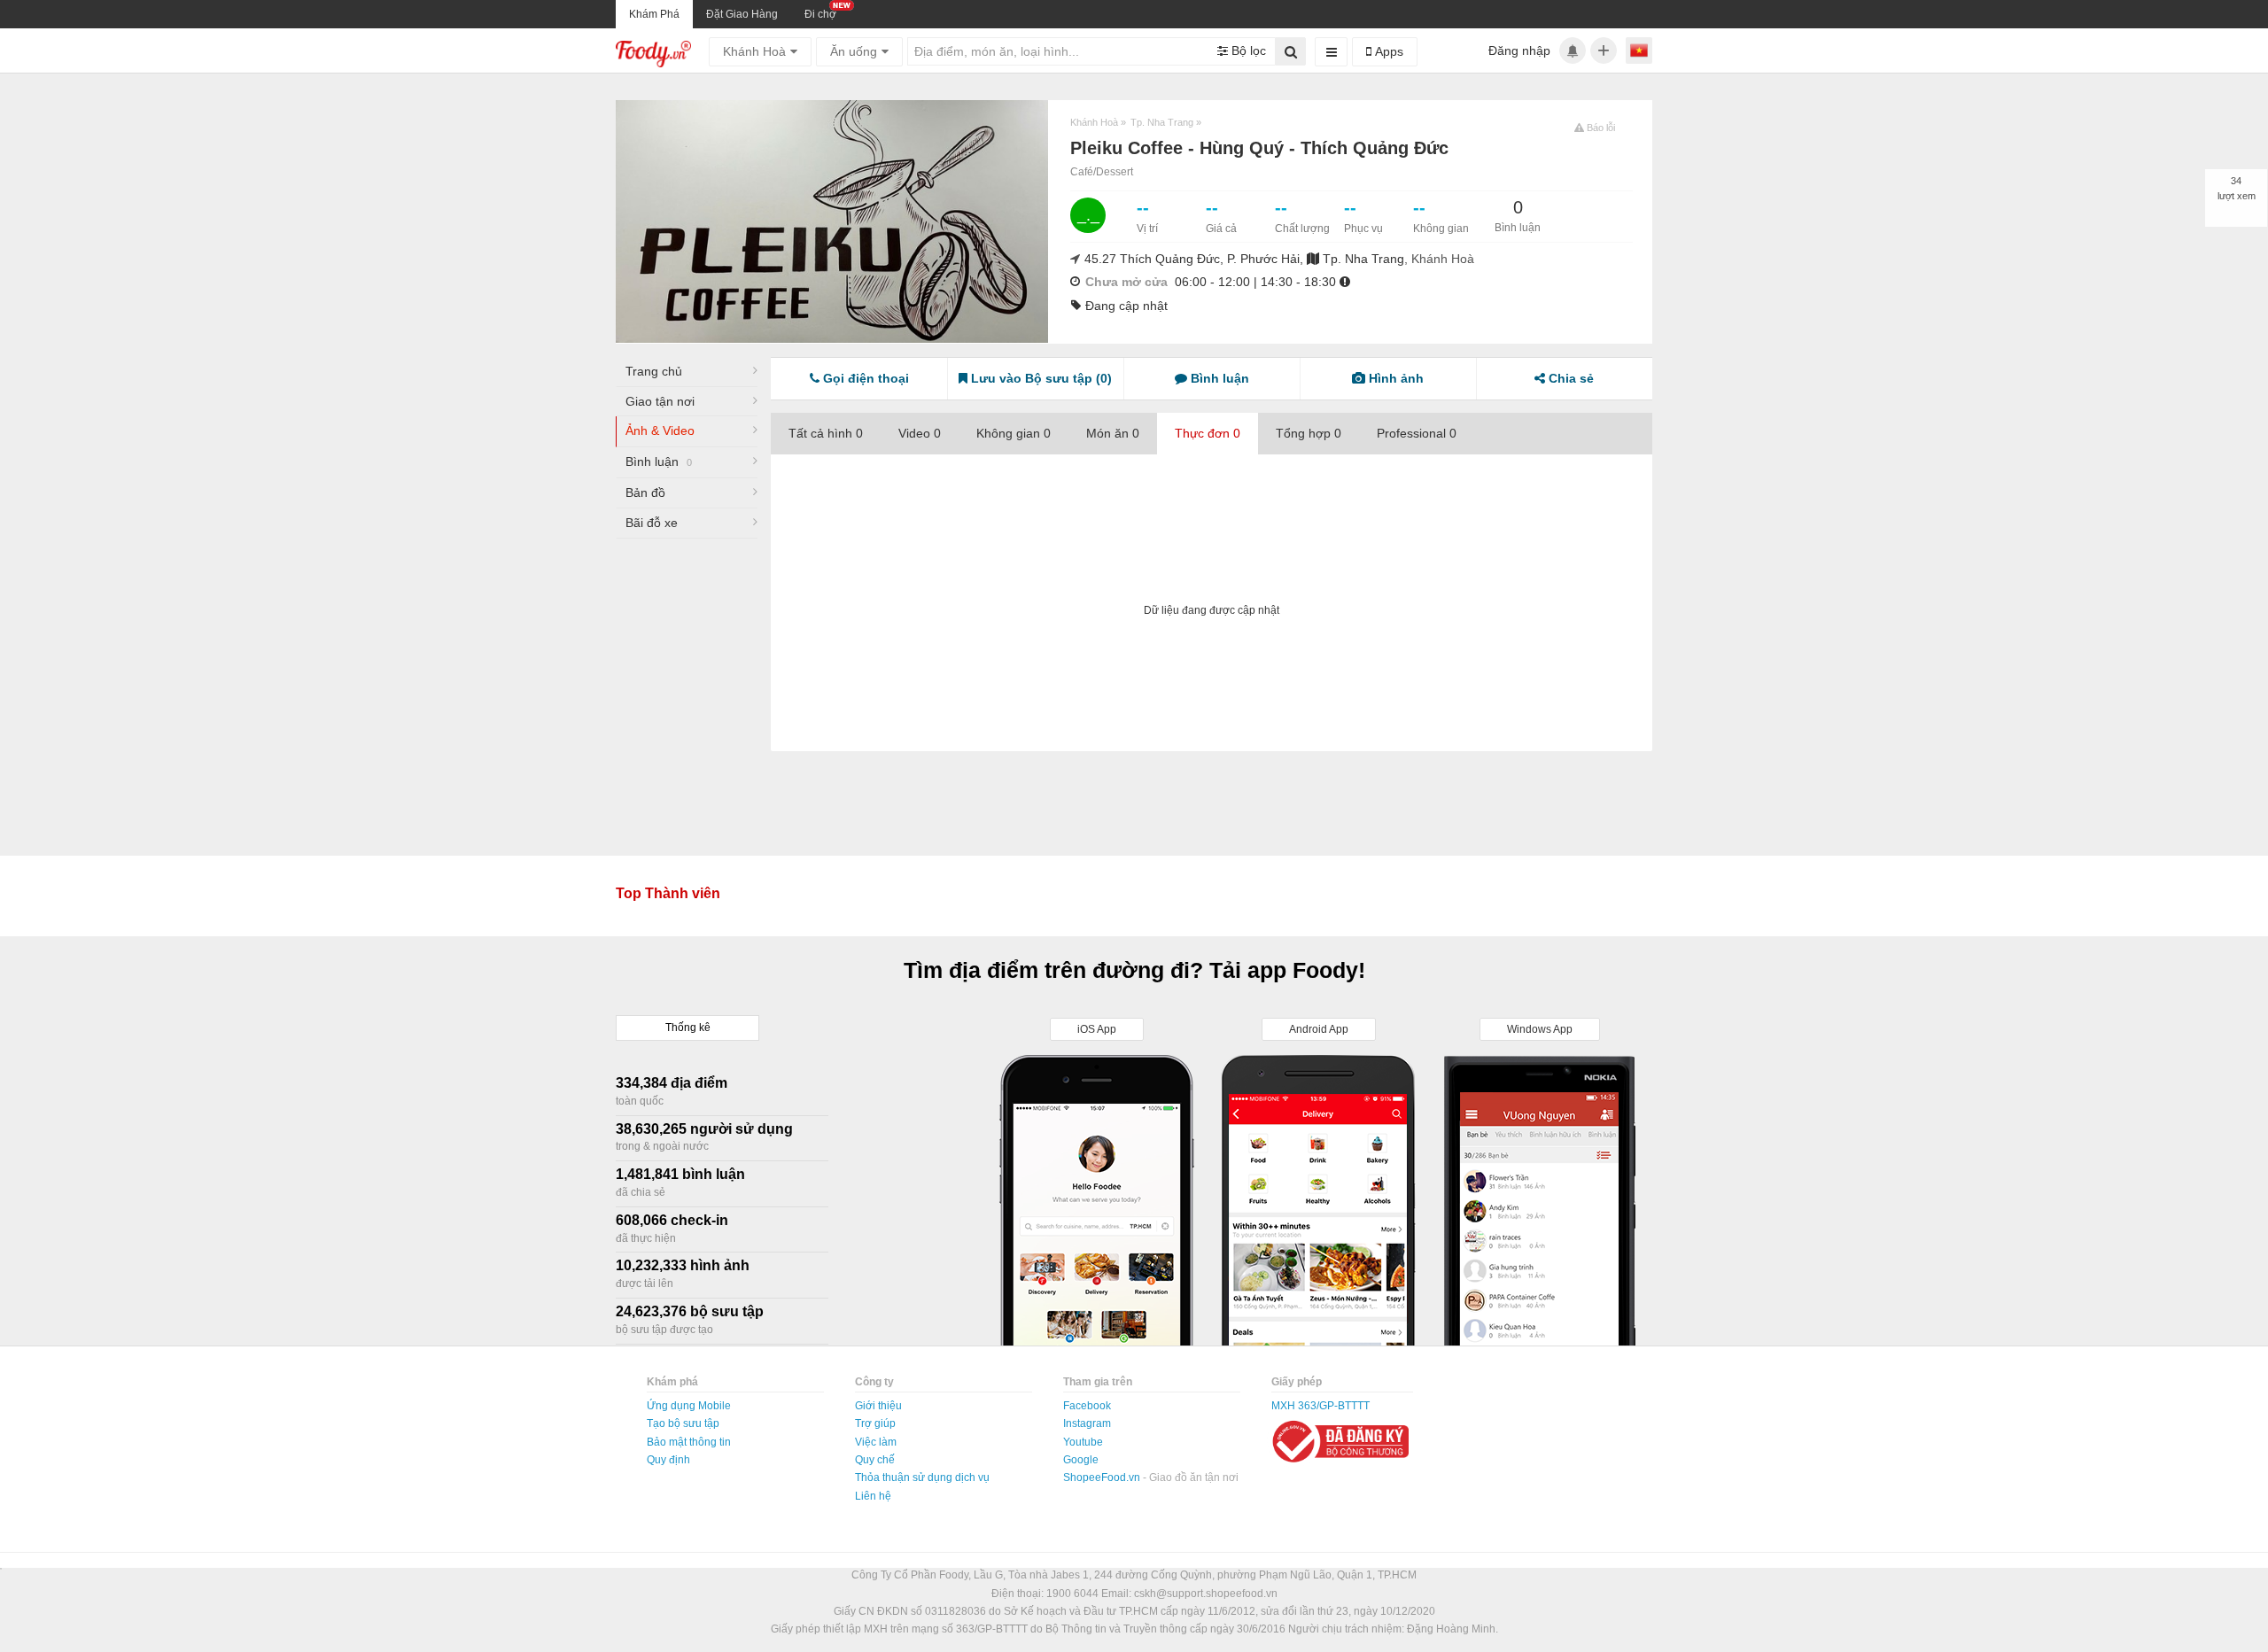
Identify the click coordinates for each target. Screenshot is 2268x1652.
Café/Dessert (1102, 172)
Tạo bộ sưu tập (683, 1423)
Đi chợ (820, 14)
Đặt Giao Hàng (742, 14)
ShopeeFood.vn (1103, 1477)
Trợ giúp (875, 1423)
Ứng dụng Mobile (689, 1406)
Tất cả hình (826, 433)
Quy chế (875, 1460)
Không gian (1014, 433)
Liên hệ (873, 1496)
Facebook (1087, 1406)
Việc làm (876, 1442)
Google (1081, 1460)
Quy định (668, 1460)
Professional (1417, 433)
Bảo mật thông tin (689, 1442)
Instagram (1087, 1423)
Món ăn (1113, 433)
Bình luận (659, 461)
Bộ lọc (1247, 50)
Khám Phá (654, 14)
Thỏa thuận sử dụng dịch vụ (922, 1477)
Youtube (1083, 1442)
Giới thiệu (878, 1406)
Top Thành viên (668, 893)
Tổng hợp (1309, 433)
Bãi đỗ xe (652, 523)
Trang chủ (654, 371)
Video (920, 433)
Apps (1387, 51)
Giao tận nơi (660, 401)
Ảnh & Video (660, 430)
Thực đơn (1208, 433)
